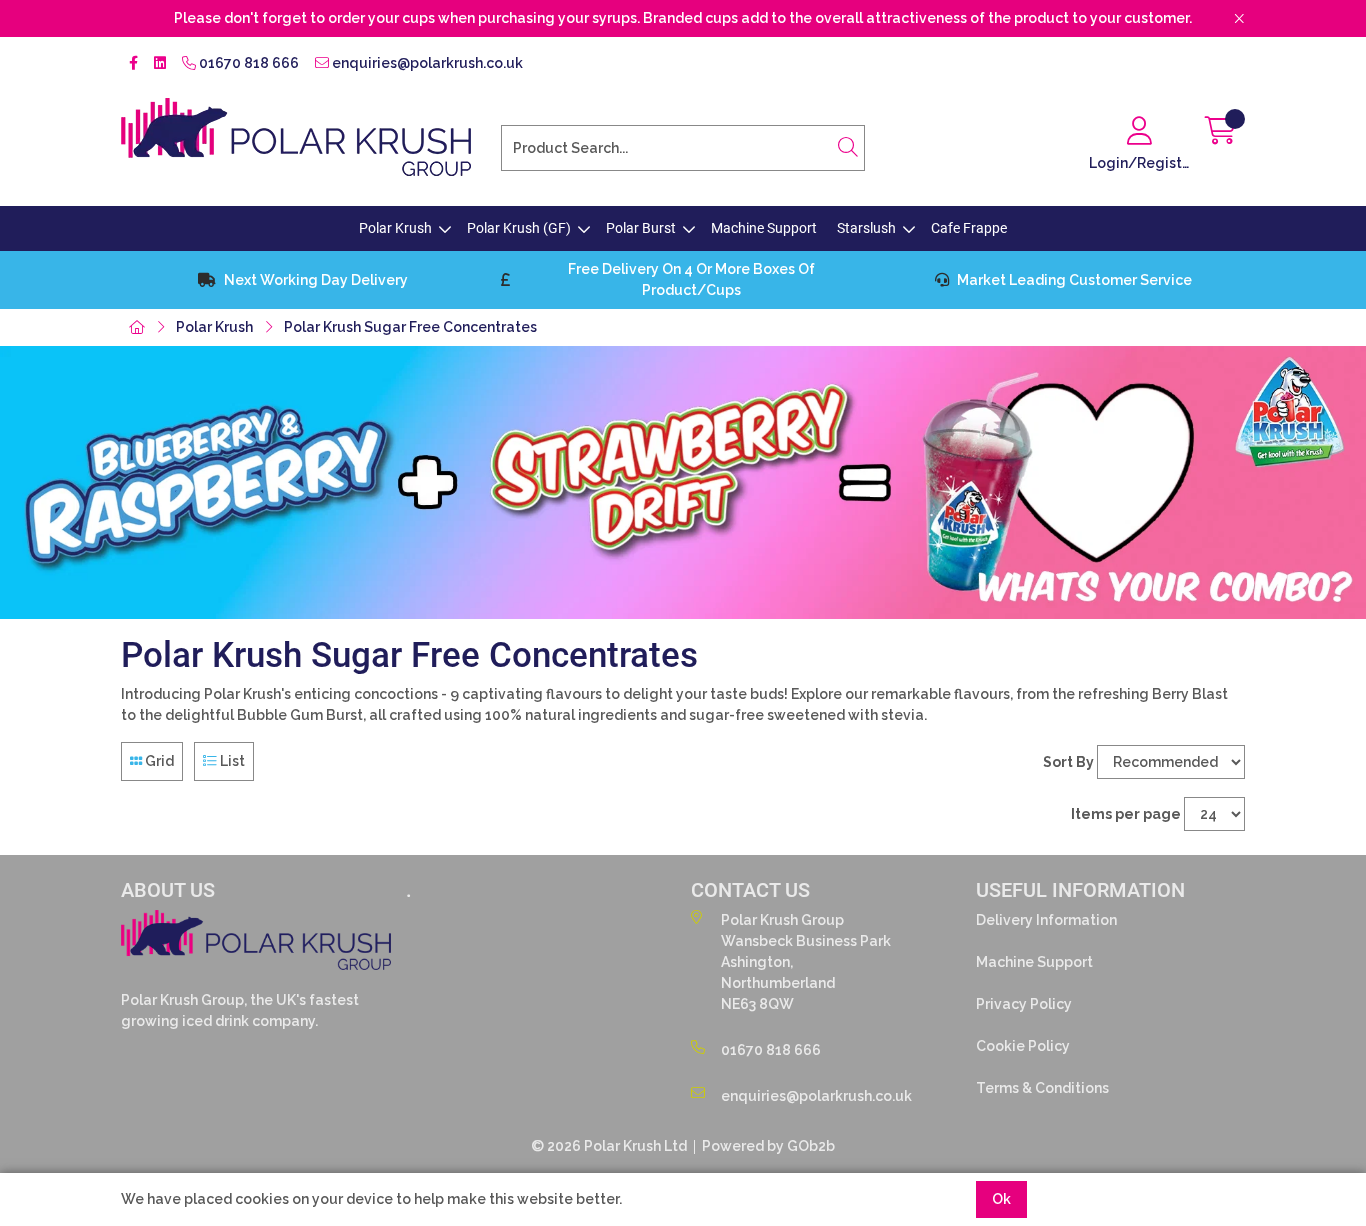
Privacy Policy (1024, 1004)
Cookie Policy (1023, 1046)
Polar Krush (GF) (519, 228)
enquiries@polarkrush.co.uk (426, 63)
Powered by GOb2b (768, 1146)
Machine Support (764, 228)
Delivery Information (1046, 920)
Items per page (1126, 814)
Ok (1001, 1199)
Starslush (866, 228)
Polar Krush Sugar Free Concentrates (410, 327)
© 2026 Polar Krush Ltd (609, 1146)
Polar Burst (641, 228)
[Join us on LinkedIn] (160, 63)
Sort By (1068, 762)
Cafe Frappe (969, 228)
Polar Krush (395, 228)
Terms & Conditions (1042, 1088)
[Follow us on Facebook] (133, 63)
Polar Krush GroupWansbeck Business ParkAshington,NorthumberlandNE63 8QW (806, 962)
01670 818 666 (247, 63)
